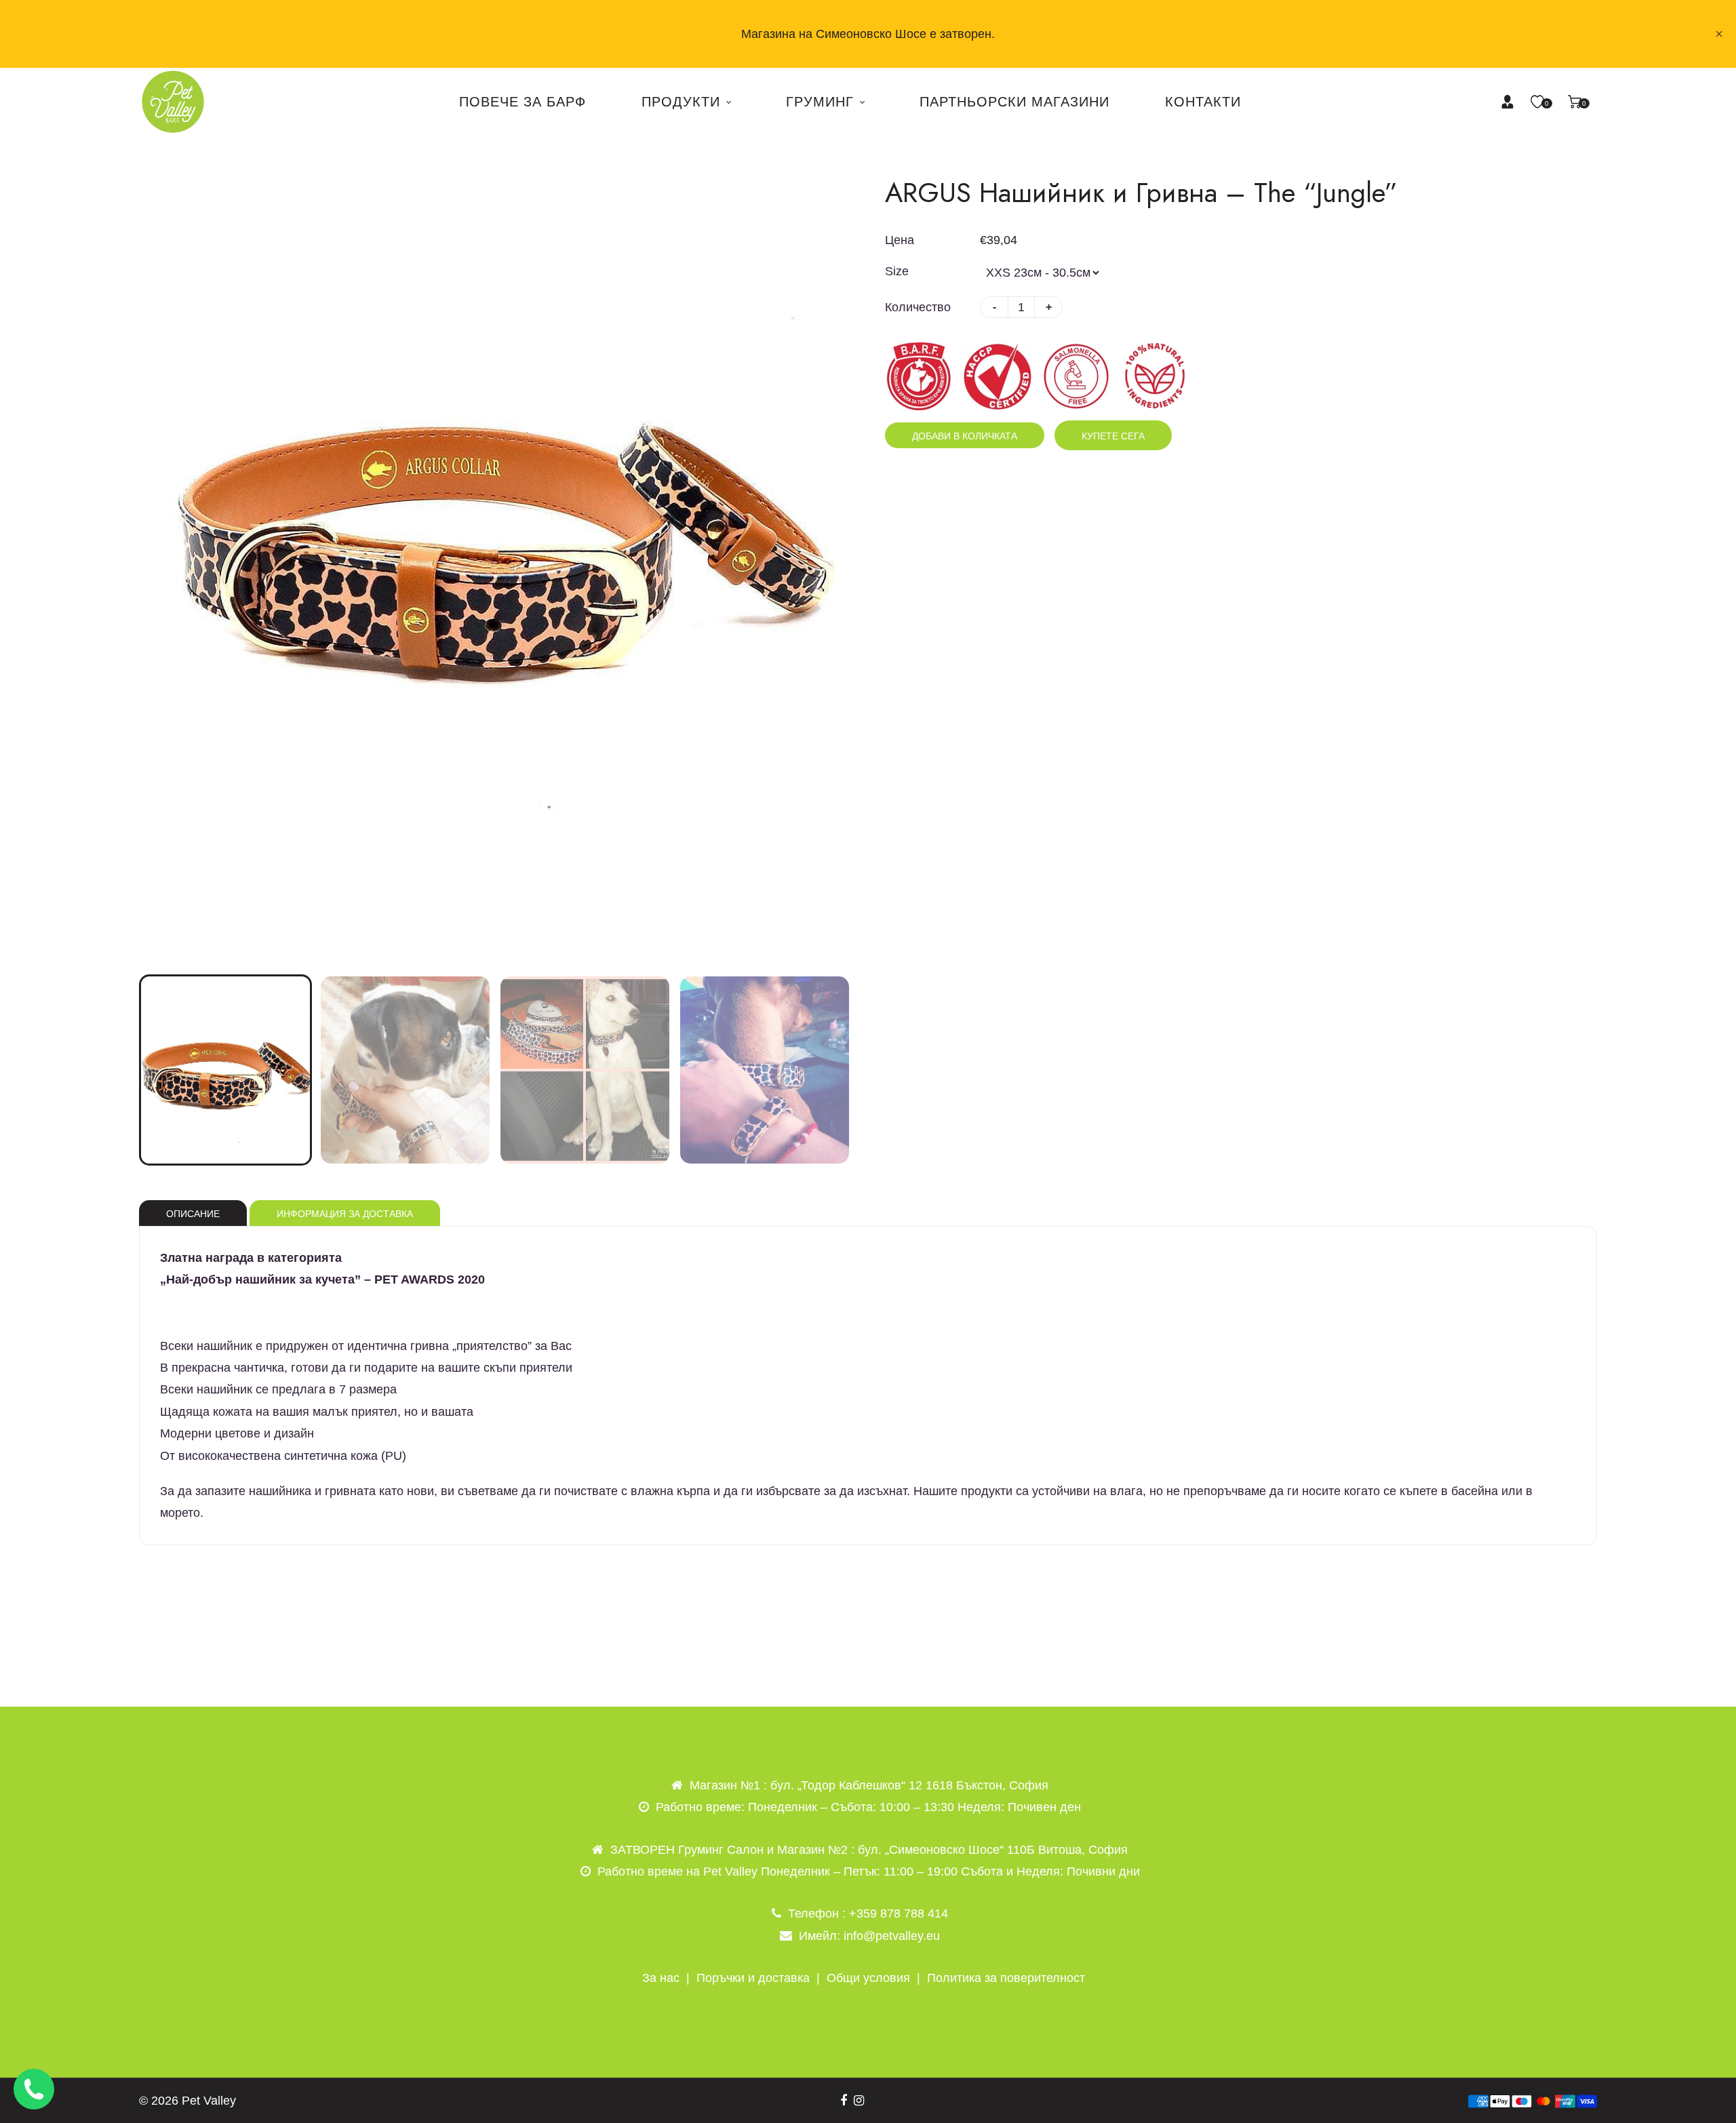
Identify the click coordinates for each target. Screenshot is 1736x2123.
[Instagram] (859, 2101)
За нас (661, 1978)
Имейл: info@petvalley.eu (869, 1936)
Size (897, 271)
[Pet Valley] (173, 101)
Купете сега (1113, 436)
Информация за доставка (345, 1214)
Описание (193, 1214)
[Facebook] (844, 2101)
